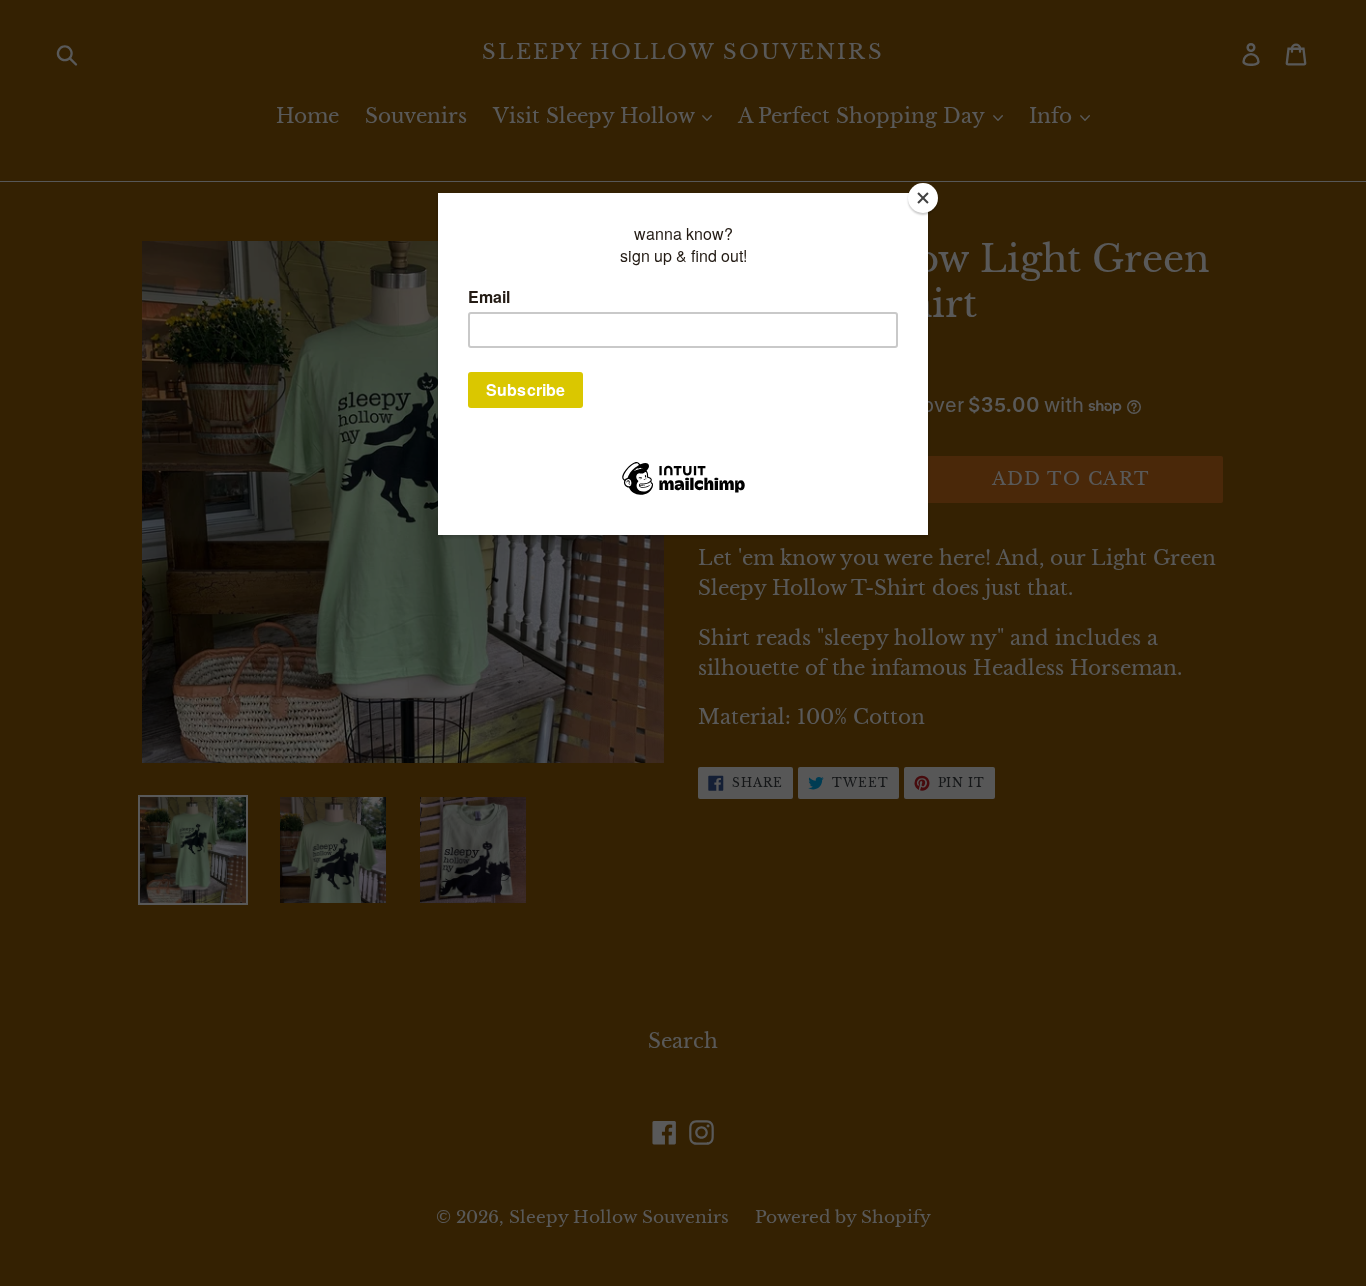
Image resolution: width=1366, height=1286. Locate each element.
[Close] (923, 198)
